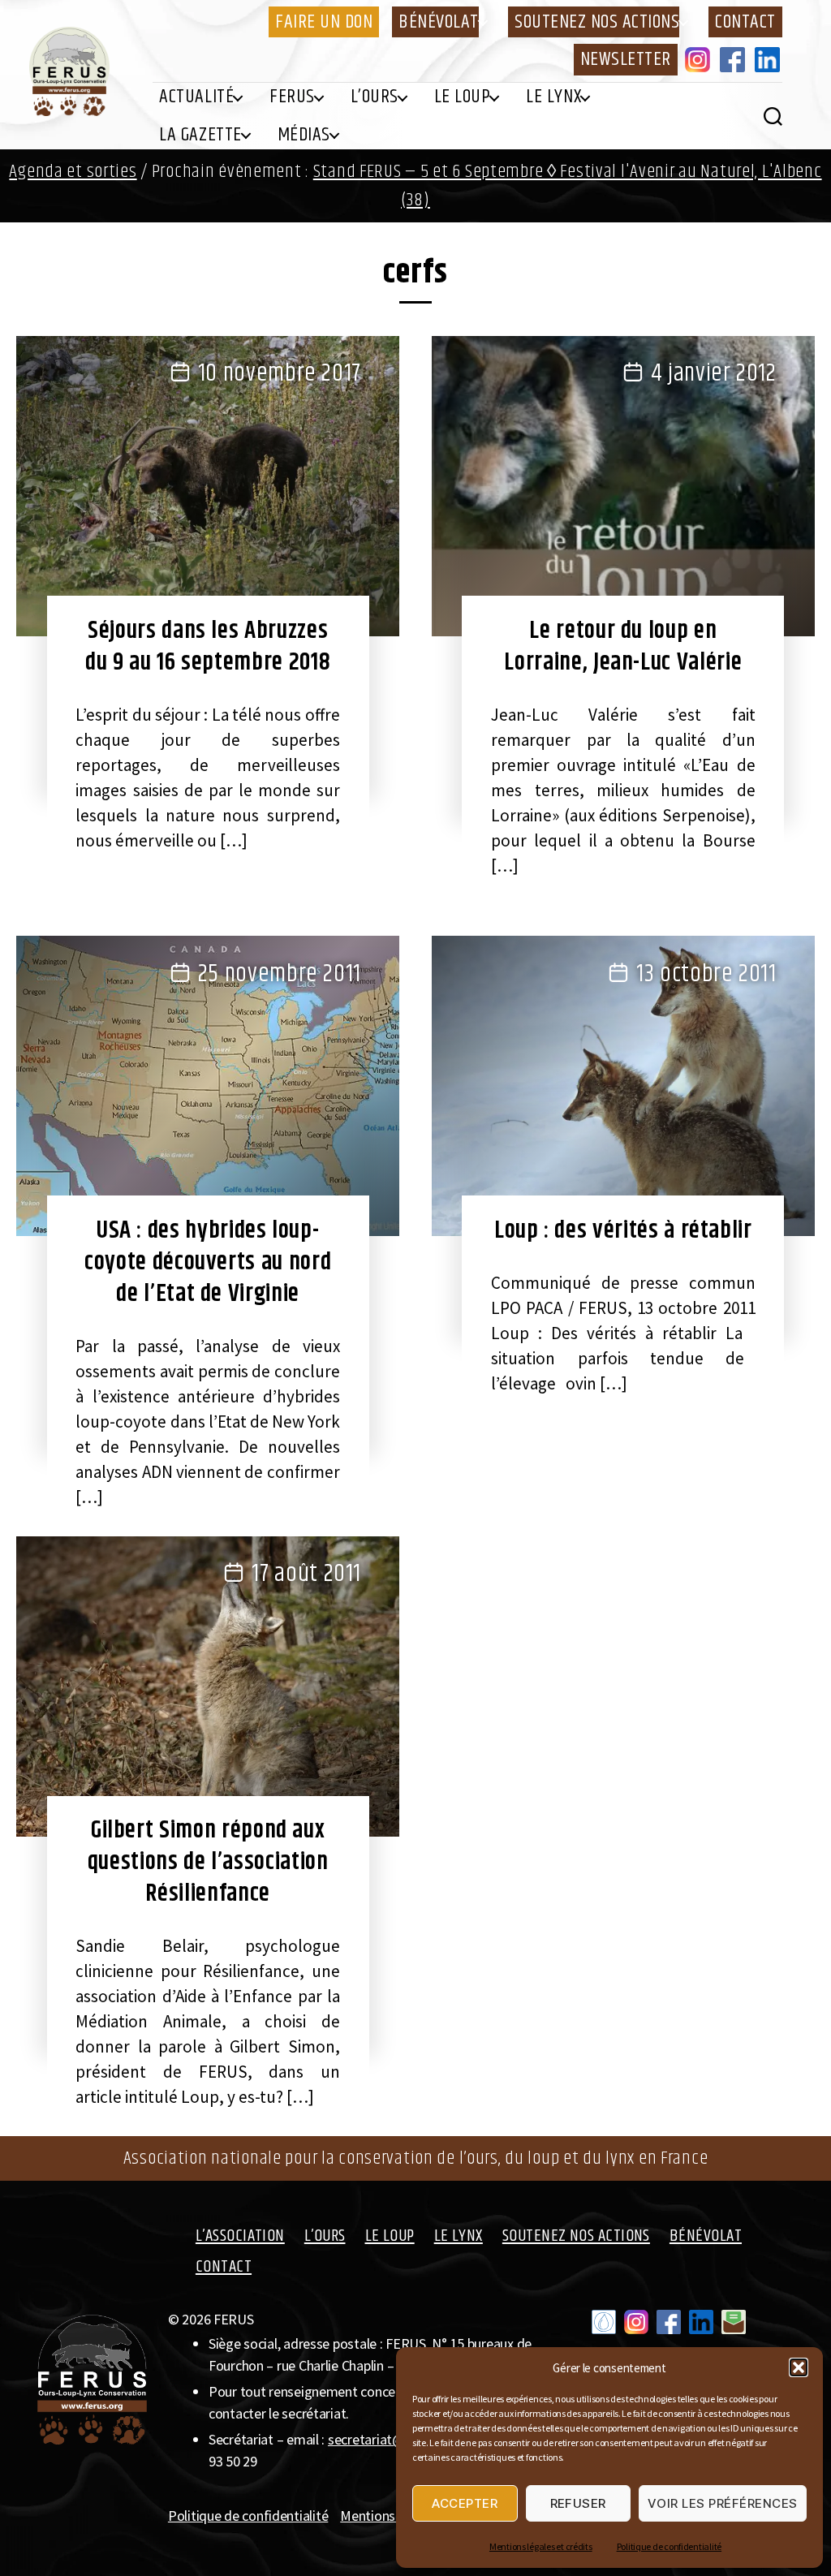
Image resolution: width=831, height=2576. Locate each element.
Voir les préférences (723, 2503)
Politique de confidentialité (669, 2546)
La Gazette (200, 135)
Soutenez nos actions (597, 22)
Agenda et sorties (73, 172)
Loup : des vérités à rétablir (623, 1230)
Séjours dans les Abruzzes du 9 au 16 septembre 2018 (208, 646)
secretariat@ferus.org (393, 2439)
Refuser (579, 2503)
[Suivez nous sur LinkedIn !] (701, 2322)
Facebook (735, 59)
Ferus (292, 97)
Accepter (465, 2503)
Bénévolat (439, 22)
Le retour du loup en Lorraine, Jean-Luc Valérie (623, 646)
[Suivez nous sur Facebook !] (669, 2322)
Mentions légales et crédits (541, 2546)
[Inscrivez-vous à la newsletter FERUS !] (734, 2322)
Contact (745, 22)
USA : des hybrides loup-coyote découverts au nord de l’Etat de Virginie (208, 1262)
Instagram (700, 59)
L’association (240, 2236)
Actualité (196, 97)
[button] (799, 2367)
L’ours (375, 97)
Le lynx (553, 97)
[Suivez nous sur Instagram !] (636, 2322)
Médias (304, 135)
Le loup (463, 97)
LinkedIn (770, 59)
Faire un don (324, 22)
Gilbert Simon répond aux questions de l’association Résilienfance (208, 1862)
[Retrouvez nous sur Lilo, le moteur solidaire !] (604, 2322)
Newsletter (626, 59)
